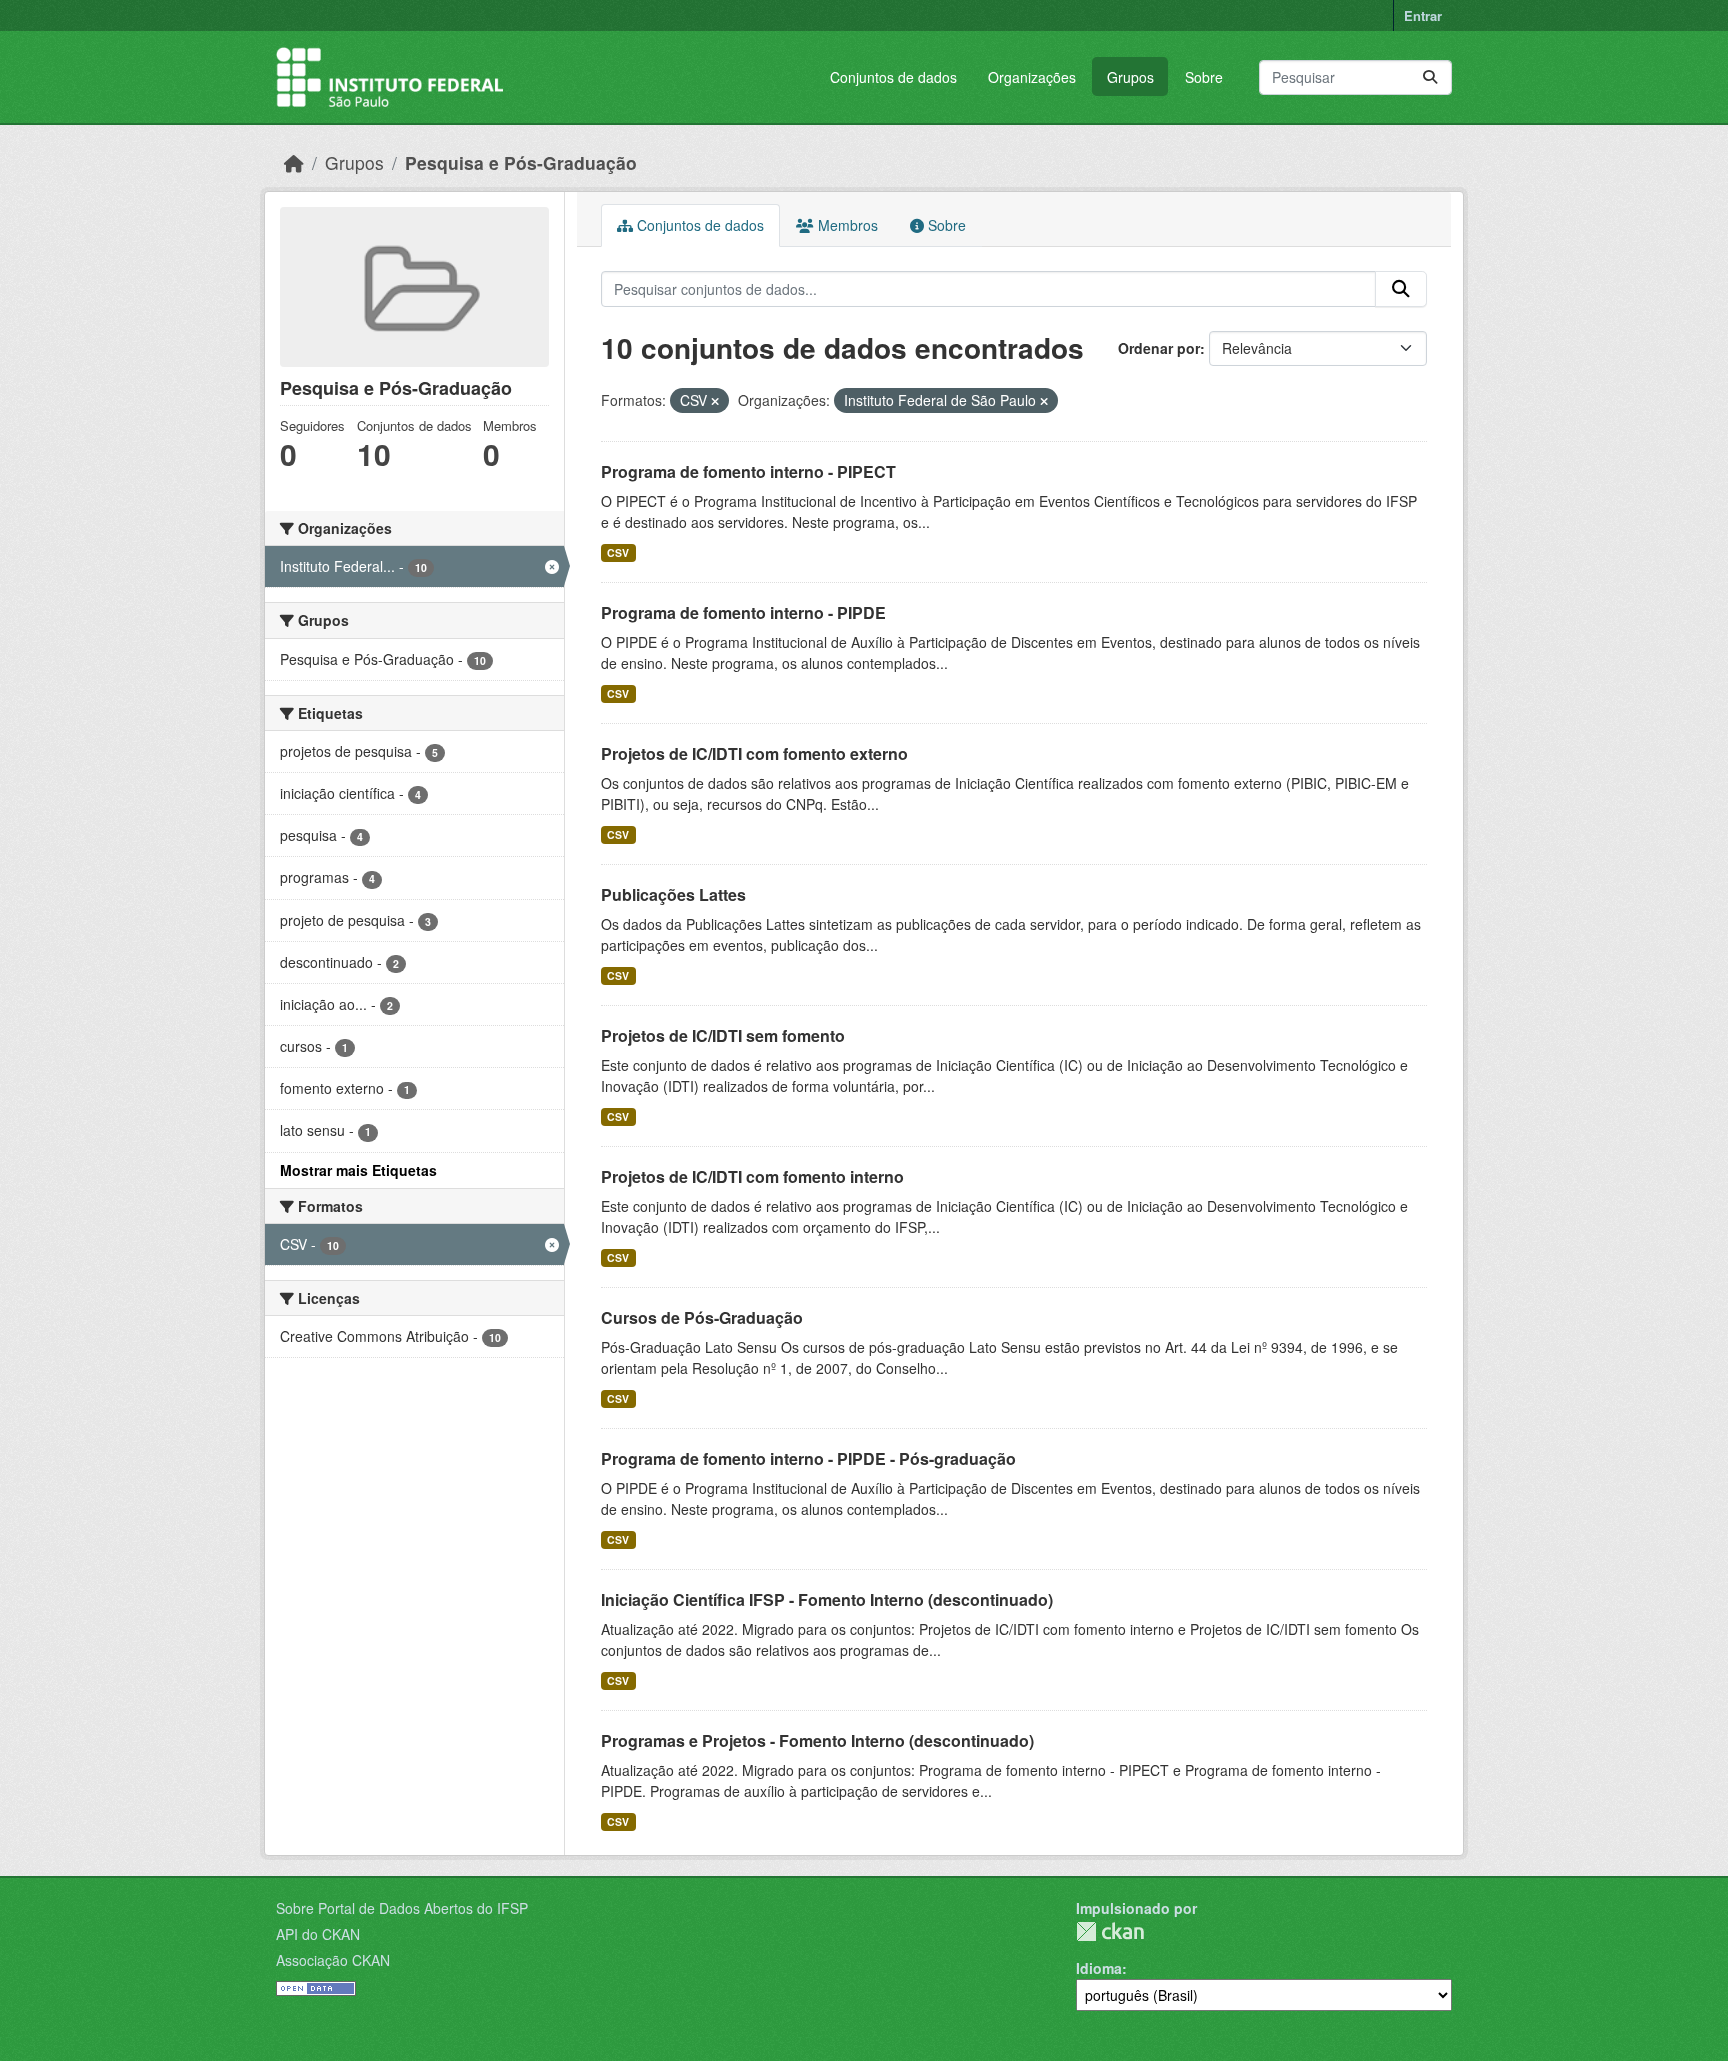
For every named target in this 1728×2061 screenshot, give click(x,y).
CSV (618, 552)
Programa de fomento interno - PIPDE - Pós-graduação (808, 1458)
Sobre (1204, 77)
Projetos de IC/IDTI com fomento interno (752, 1176)
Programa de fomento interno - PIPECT (748, 471)
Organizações (1032, 77)
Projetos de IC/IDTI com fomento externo (754, 753)
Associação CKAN (333, 1960)
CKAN (1110, 1931)
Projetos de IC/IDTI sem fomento (723, 1035)
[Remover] (715, 401)
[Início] (294, 162)
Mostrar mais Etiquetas (358, 1170)
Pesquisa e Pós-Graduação (521, 162)
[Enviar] (1430, 77)
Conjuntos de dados (893, 77)
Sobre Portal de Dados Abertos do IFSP (402, 1908)
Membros (846, 225)
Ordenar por (1159, 348)
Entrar (1423, 15)
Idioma (1099, 1968)
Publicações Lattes (673, 894)
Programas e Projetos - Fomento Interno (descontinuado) (817, 1740)
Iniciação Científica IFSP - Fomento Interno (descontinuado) (827, 1599)
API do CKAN (318, 1934)
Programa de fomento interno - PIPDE (743, 612)
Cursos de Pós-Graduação (702, 1317)
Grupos (1130, 77)
